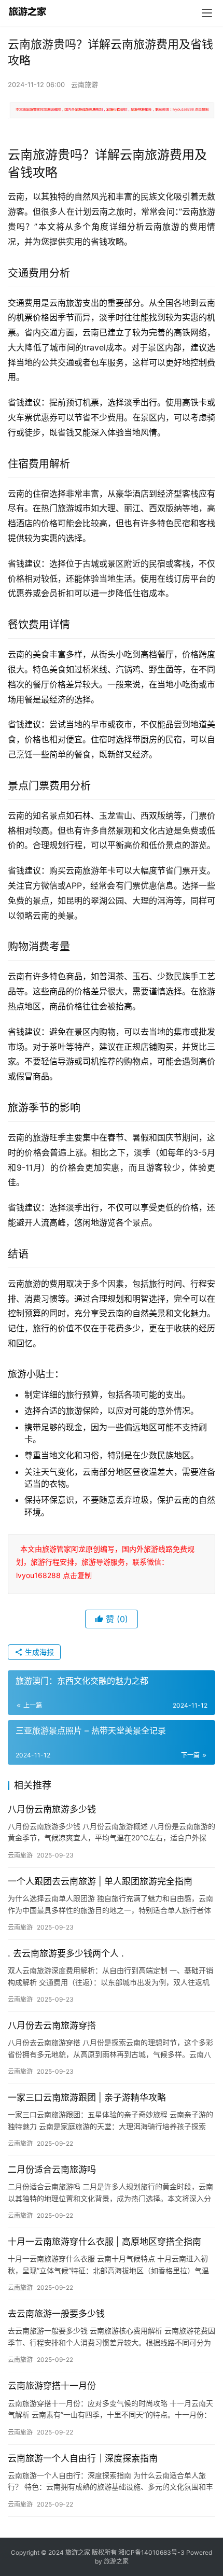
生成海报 (38, 1652)
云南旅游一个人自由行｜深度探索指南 (83, 2458)
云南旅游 (85, 85)
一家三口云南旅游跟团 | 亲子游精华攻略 (87, 2098)
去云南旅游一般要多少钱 (56, 2314)
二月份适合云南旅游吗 (52, 2170)
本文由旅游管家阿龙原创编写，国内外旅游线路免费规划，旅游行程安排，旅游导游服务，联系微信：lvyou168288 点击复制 (105, 1562)
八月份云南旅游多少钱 (52, 1809)
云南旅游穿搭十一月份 (52, 2386)
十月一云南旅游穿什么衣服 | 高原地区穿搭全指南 (104, 2242)
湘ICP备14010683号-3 (151, 2552)
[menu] (207, 13)
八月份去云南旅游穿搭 (52, 2025)
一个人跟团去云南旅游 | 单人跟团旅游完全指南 (100, 1881)
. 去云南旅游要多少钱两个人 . (66, 1953)
